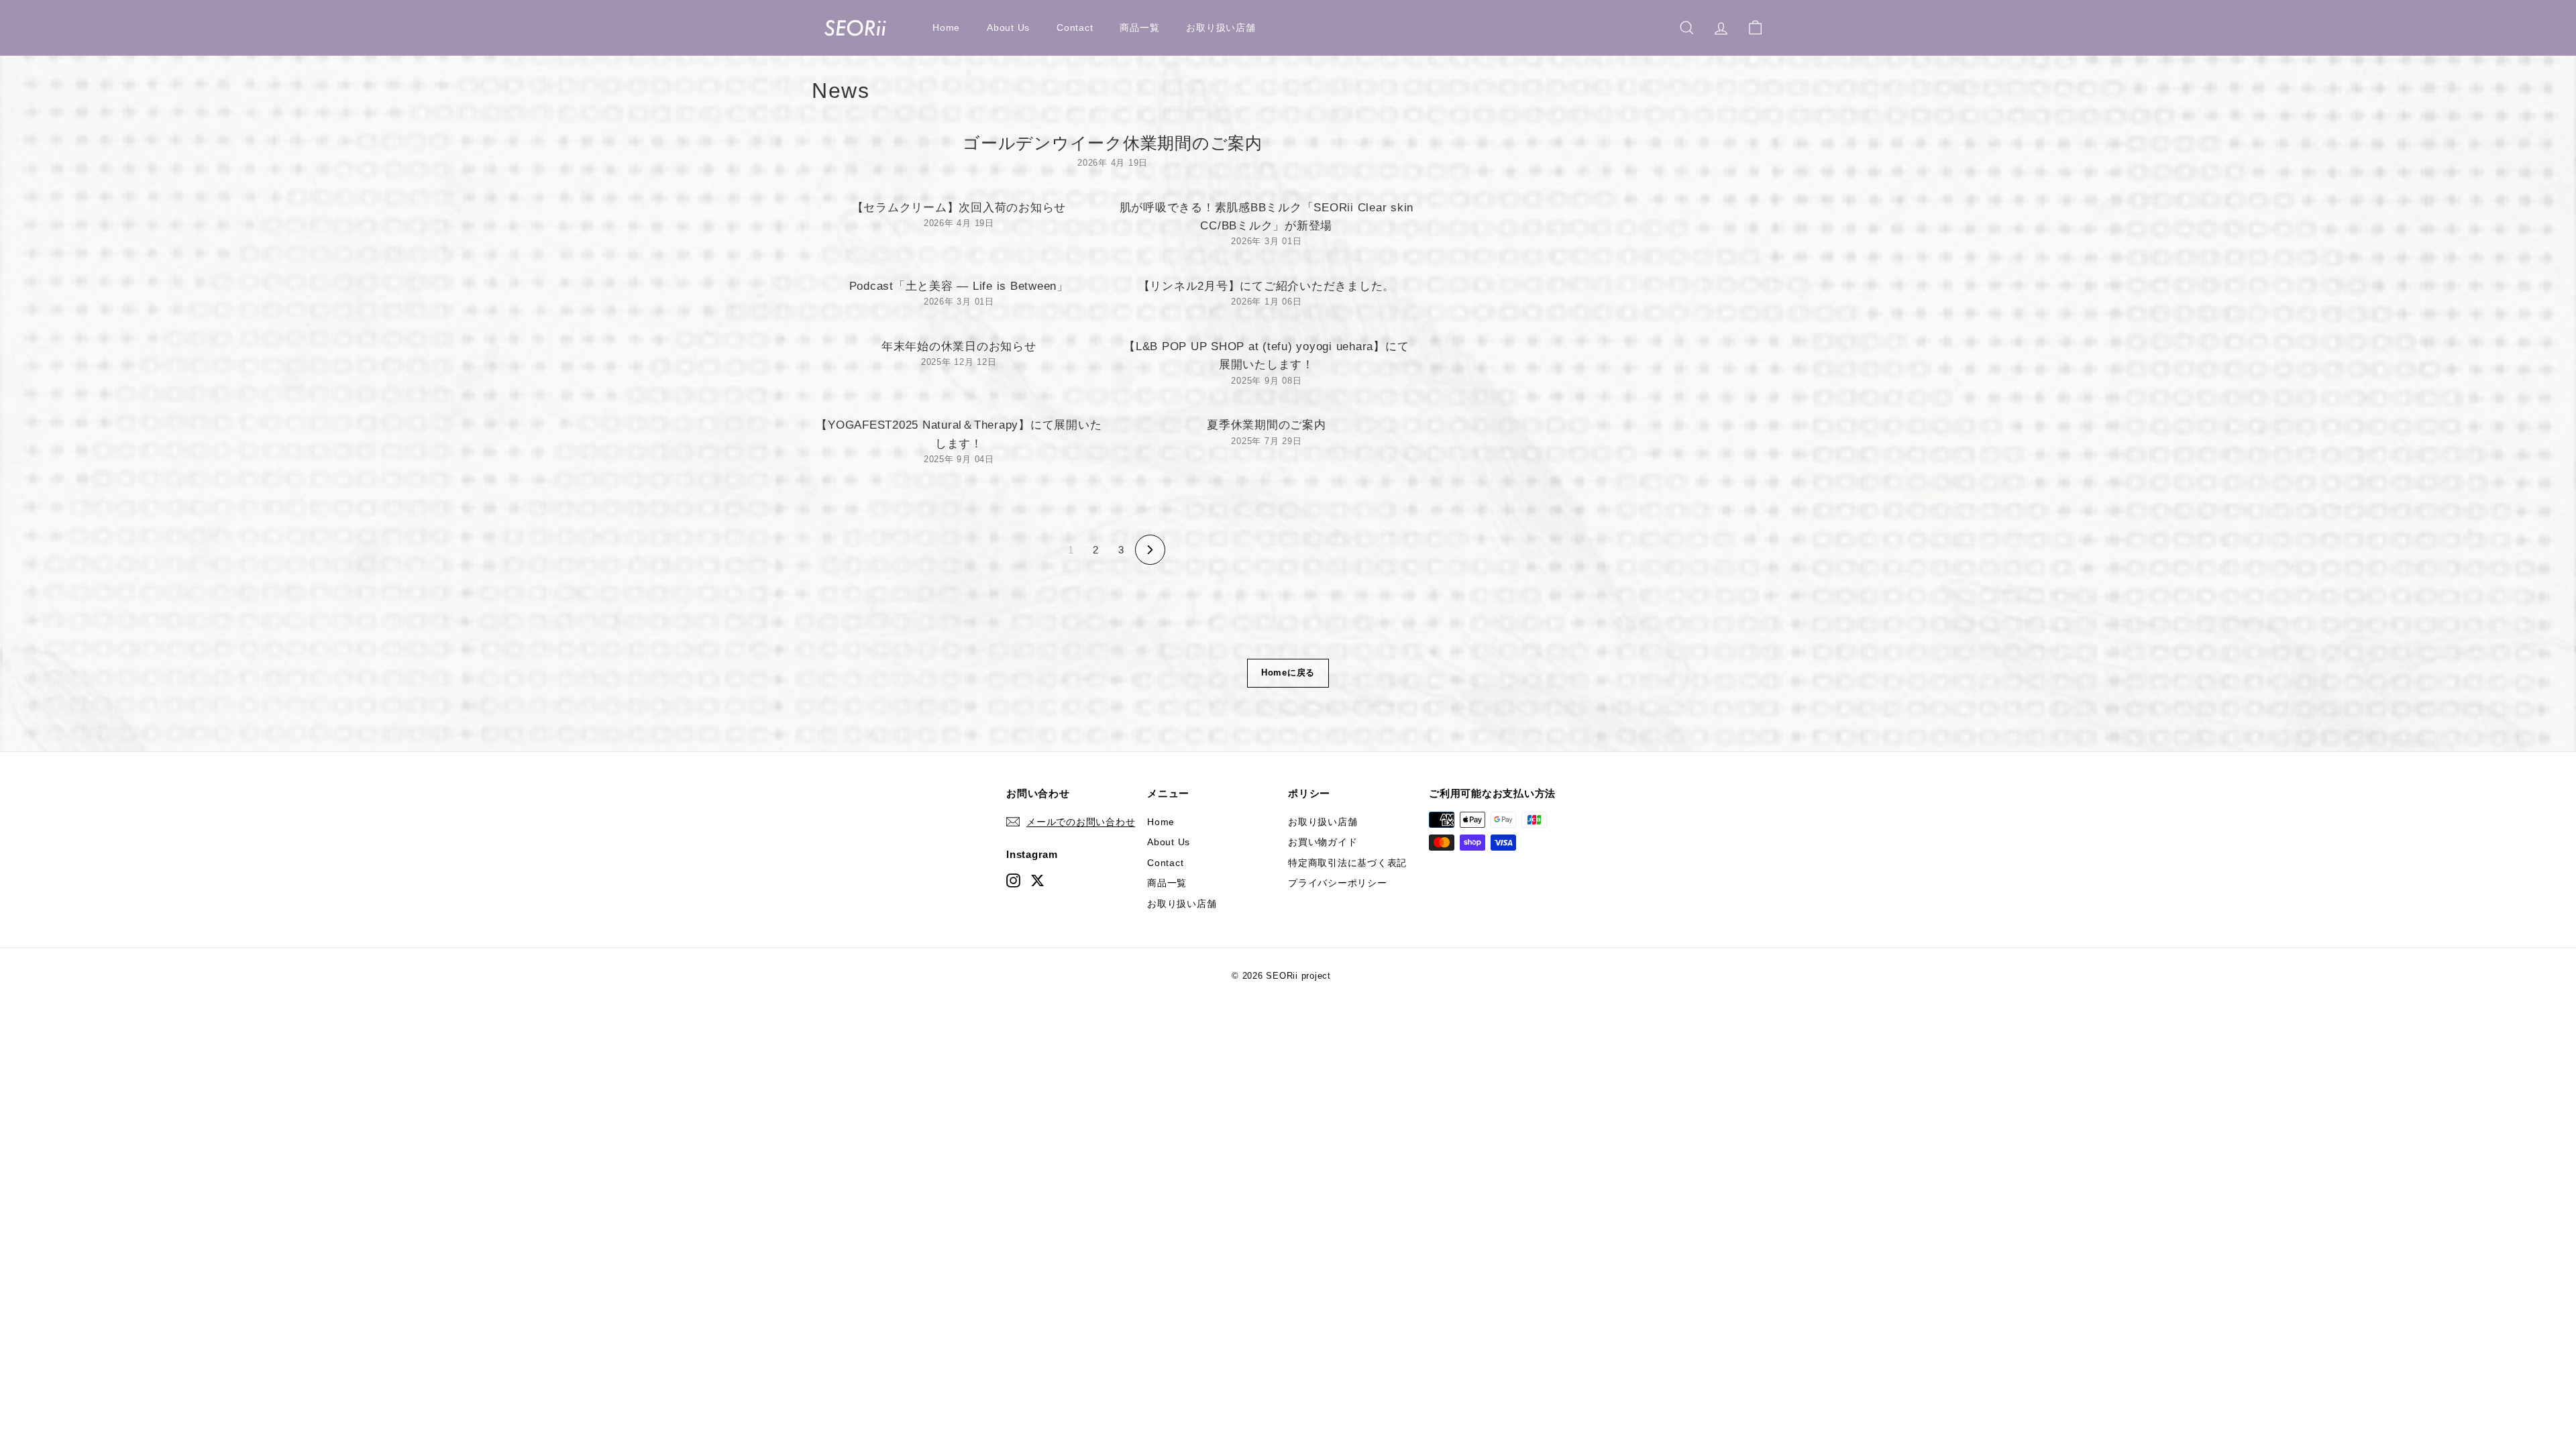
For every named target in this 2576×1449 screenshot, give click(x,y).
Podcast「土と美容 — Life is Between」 (959, 286)
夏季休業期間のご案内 (1267, 425)
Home (946, 28)
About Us (1008, 28)
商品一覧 (1139, 28)
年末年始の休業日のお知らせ (959, 346)
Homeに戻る (1288, 673)
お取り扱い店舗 (1221, 28)
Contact (1075, 28)
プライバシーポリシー (1338, 883)
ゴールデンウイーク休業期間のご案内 (1113, 143)
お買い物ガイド (1323, 842)
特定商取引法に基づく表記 (1347, 863)
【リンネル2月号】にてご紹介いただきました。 (1267, 286)
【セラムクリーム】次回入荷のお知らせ (959, 208)
